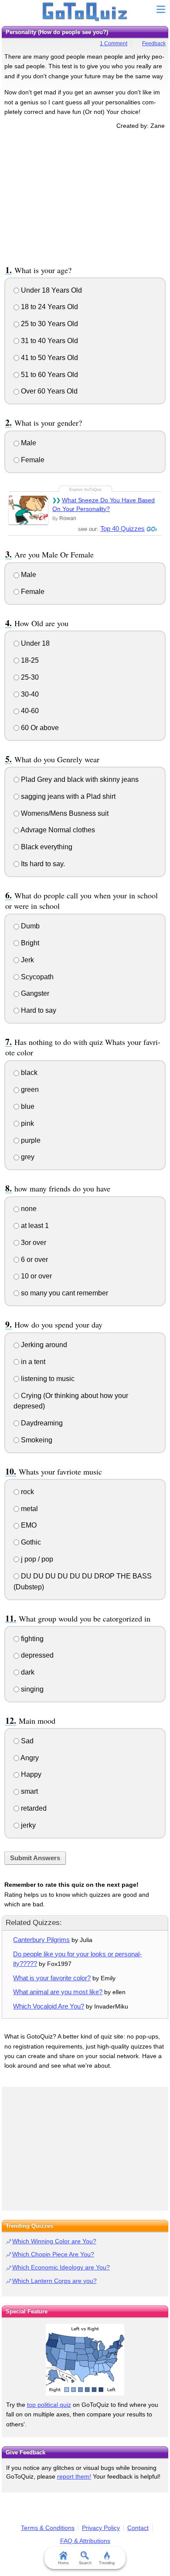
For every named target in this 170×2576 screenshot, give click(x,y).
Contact (138, 2528)
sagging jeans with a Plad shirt (67, 796)
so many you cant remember (64, 1293)
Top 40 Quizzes (122, 529)
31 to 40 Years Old (49, 341)
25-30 (29, 677)
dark (27, 1672)
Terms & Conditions (48, 2528)
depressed (36, 1655)
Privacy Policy (101, 2528)
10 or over (36, 1276)
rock (27, 1492)
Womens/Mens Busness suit (64, 813)
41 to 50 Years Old (49, 358)
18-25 (29, 660)
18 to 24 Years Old (49, 307)
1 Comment (114, 43)
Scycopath (36, 977)
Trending (107, 2563)
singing (31, 1689)
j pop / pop (36, 1559)
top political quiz (49, 2405)
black (28, 1073)
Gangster (34, 993)
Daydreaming (41, 1423)
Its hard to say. (42, 864)
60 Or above (39, 728)
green (29, 1089)
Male (28, 443)
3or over (33, 1243)
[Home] (85, 12)
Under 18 (34, 643)
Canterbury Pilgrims (41, 1940)
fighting (31, 1639)
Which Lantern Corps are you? (54, 2281)
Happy (30, 1774)
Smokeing (36, 1440)
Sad (26, 1741)
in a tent (32, 1362)
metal (29, 1509)
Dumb (29, 926)
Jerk (27, 960)
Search (85, 2563)
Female (32, 460)
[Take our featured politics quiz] (85, 2360)
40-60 (29, 711)
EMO (28, 1525)
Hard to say (38, 1010)
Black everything (46, 847)
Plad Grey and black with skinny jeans (79, 779)
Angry (29, 1758)
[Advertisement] (85, 196)
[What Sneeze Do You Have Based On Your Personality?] (28, 510)
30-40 (29, 694)
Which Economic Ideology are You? (61, 2267)
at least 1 (34, 1226)
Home (63, 2563)
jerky (27, 1825)
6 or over (34, 1260)
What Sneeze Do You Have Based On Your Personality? (104, 504)
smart (29, 1791)
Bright (29, 943)
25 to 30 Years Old (49, 324)
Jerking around (43, 1345)
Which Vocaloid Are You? (49, 2006)
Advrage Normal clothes (57, 830)
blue (27, 1106)
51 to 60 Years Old (49, 375)
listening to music (47, 1379)
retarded (33, 1808)
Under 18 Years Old (51, 290)
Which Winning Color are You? (54, 2241)
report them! (74, 2476)
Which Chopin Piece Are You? (53, 2254)
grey (27, 1157)
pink (27, 1123)
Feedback (154, 43)
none (28, 1209)
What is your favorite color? (52, 1978)
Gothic (30, 1542)
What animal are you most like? (58, 1992)
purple (30, 1140)
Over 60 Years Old (48, 391)
